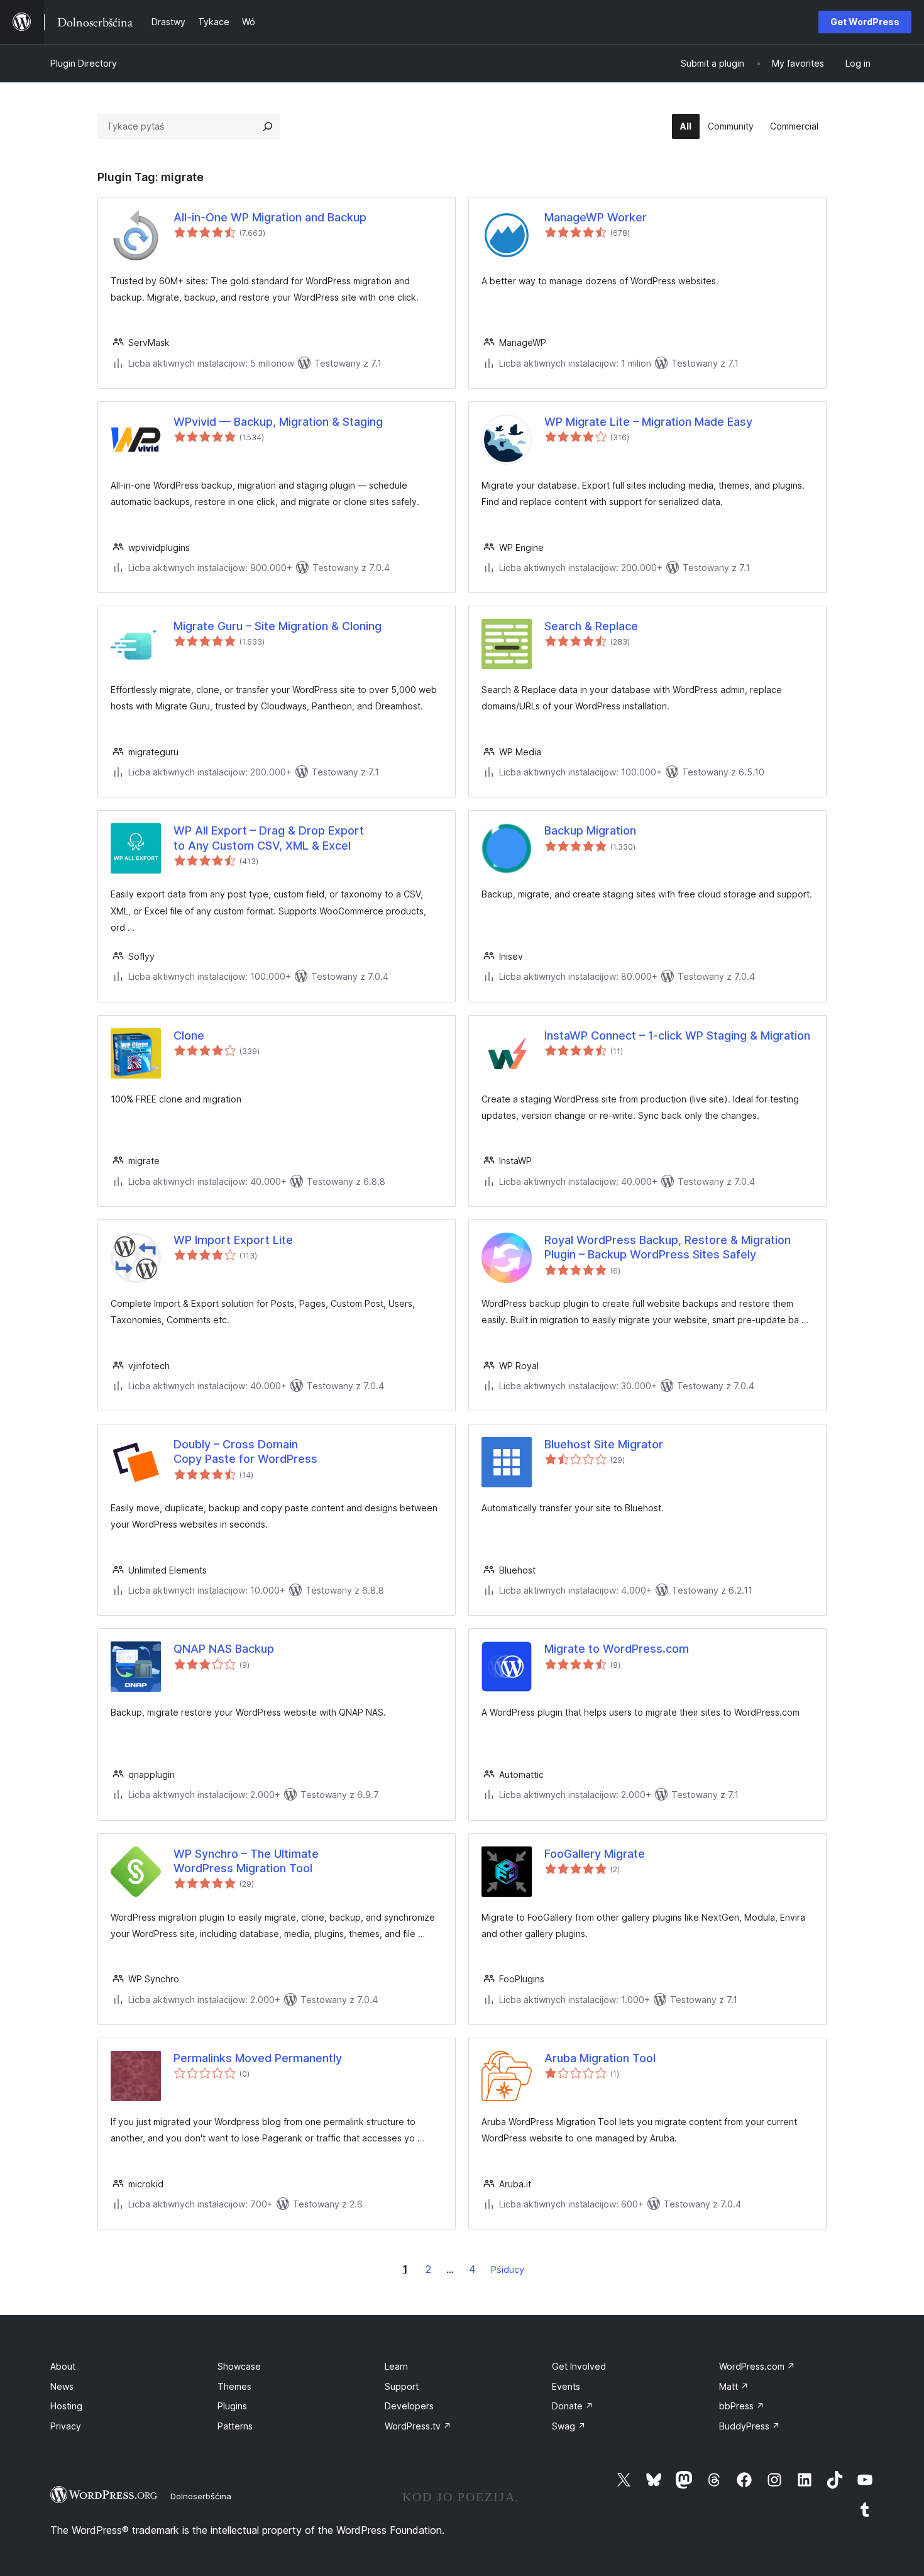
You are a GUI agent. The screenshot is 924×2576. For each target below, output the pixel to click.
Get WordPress (865, 22)
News (62, 2386)
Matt (734, 2386)
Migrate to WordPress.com (617, 1649)
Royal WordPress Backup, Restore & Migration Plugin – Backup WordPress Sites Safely (668, 1247)
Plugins (232, 2406)
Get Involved (579, 2366)
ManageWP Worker (596, 217)
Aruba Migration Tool (600, 2058)
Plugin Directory (84, 63)
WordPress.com (757, 2366)
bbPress (742, 2406)
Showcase (239, 2366)
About (63, 2366)
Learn (396, 2366)
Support (402, 2386)
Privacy (66, 2426)
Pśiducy (508, 2269)
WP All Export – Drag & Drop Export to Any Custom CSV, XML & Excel (269, 838)
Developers (409, 2406)
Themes (234, 2386)
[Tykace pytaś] (268, 126)
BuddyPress (750, 2426)
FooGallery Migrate (595, 1854)
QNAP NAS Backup (224, 1649)
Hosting (66, 2406)
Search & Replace (591, 626)
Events (566, 2386)
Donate (573, 2406)
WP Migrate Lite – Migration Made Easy (648, 422)
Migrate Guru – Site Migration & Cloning (278, 626)
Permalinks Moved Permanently (258, 2058)
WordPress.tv (418, 2426)
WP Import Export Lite (233, 1240)
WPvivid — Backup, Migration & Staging (278, 422)
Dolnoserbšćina (201, 2496)
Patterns (235, 2426)
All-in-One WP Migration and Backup (270, 217)
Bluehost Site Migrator (604, 1444)
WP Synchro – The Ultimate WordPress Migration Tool (246, 1861)
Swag (569, 2426)
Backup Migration (590, 830)
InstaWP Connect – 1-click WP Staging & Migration (677, 1035)
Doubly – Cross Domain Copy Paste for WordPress (245, 1452)
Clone (189, 1035)
